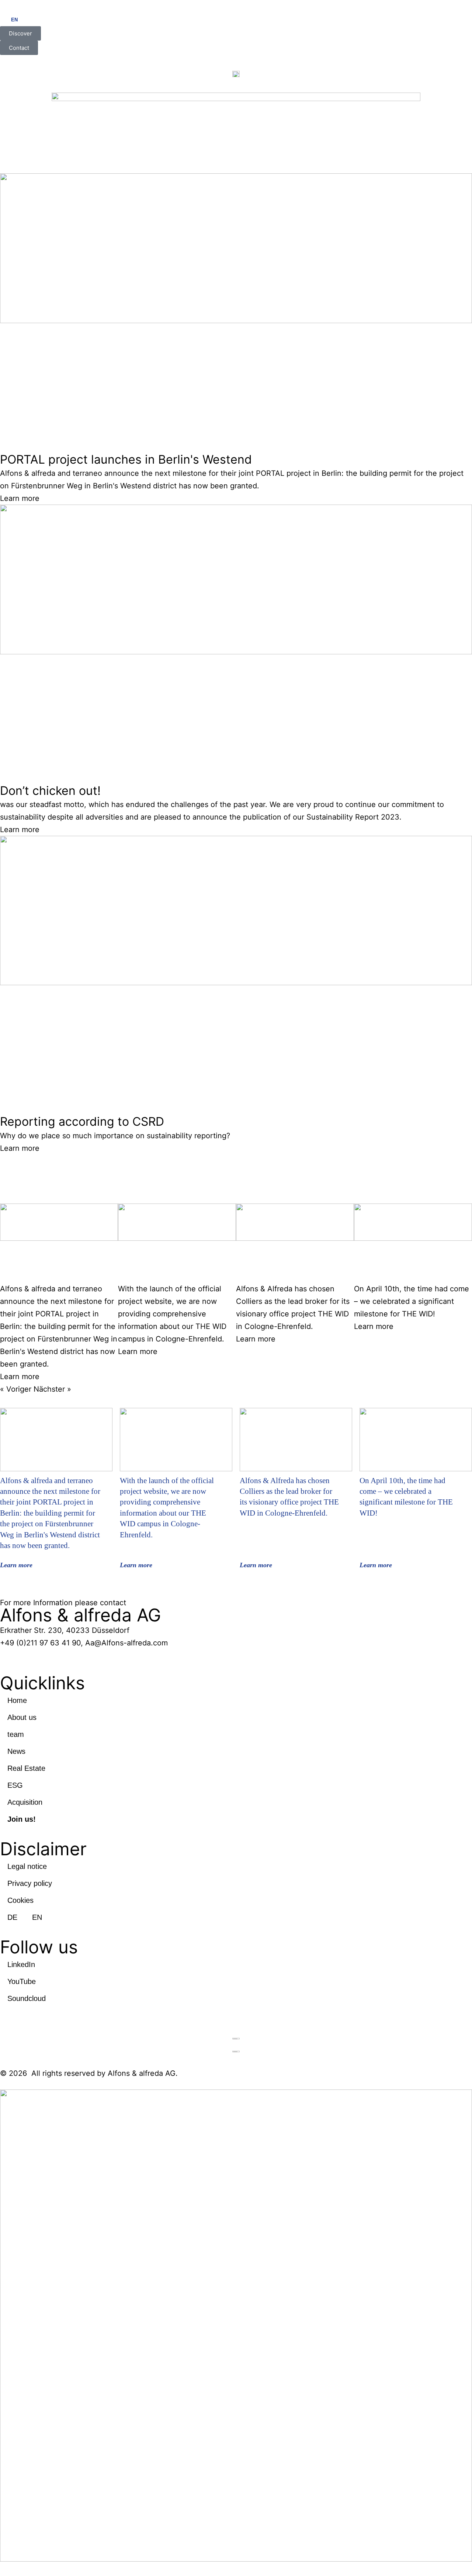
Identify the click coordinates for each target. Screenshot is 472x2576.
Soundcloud (27, 1998)
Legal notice (27, 1866)
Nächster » (52, 1389)
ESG (15, 1785)
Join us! (22, 1819)
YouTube (22, 1981)
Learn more (20, 498)
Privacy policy (30, 1883)
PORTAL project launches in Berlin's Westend (126, 459)
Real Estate (26, 1768)
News (16, 1751)
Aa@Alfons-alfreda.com (126, 1643)
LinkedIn (21, 1964)
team (16, 1734)
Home (17, 1700)
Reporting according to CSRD (82, 1121)
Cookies (20, 1900)
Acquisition (25, 1802)
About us (22, 1717)
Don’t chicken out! (50, 791)
